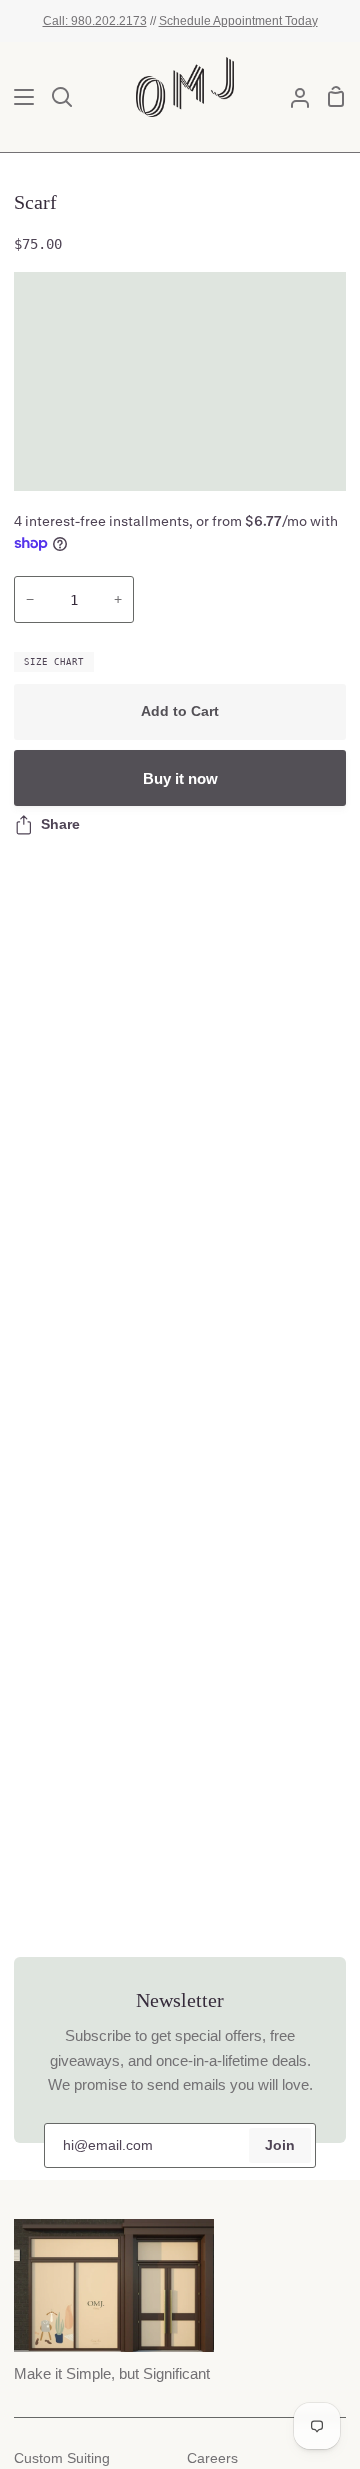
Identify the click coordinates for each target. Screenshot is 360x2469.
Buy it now (180, 778)
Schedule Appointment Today (238, 20)
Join (280, 2145)
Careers (212, 2458)
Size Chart (54, 662)
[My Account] (292, 97)
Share (60, 824)
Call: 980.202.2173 (95, 20)
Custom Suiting (62, 2458)
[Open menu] (18, 97)
